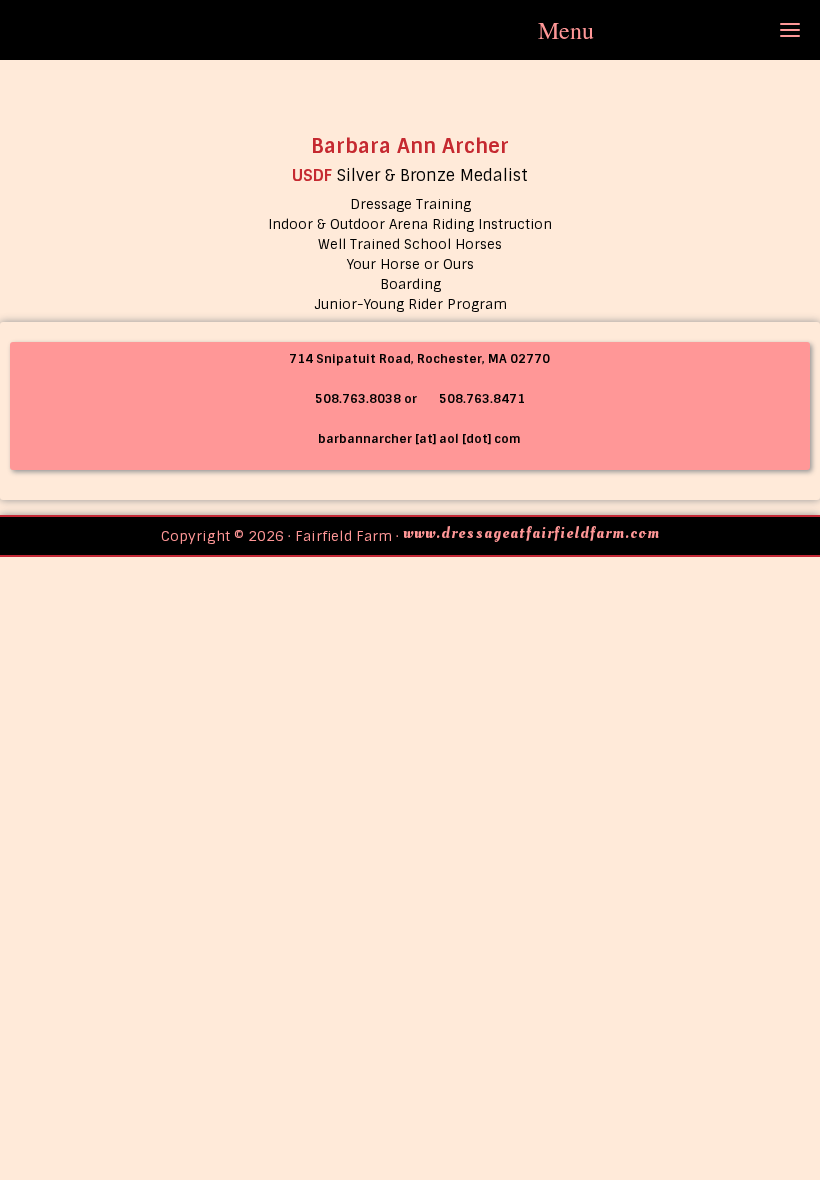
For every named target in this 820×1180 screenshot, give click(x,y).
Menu (566, 30)
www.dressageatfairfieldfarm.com (531, 533)
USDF (312, 175)
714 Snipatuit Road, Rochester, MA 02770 (418, 359)
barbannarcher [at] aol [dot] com (419, 439)
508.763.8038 (356, 399)
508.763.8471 (480, 399)
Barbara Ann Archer (410, 146)
